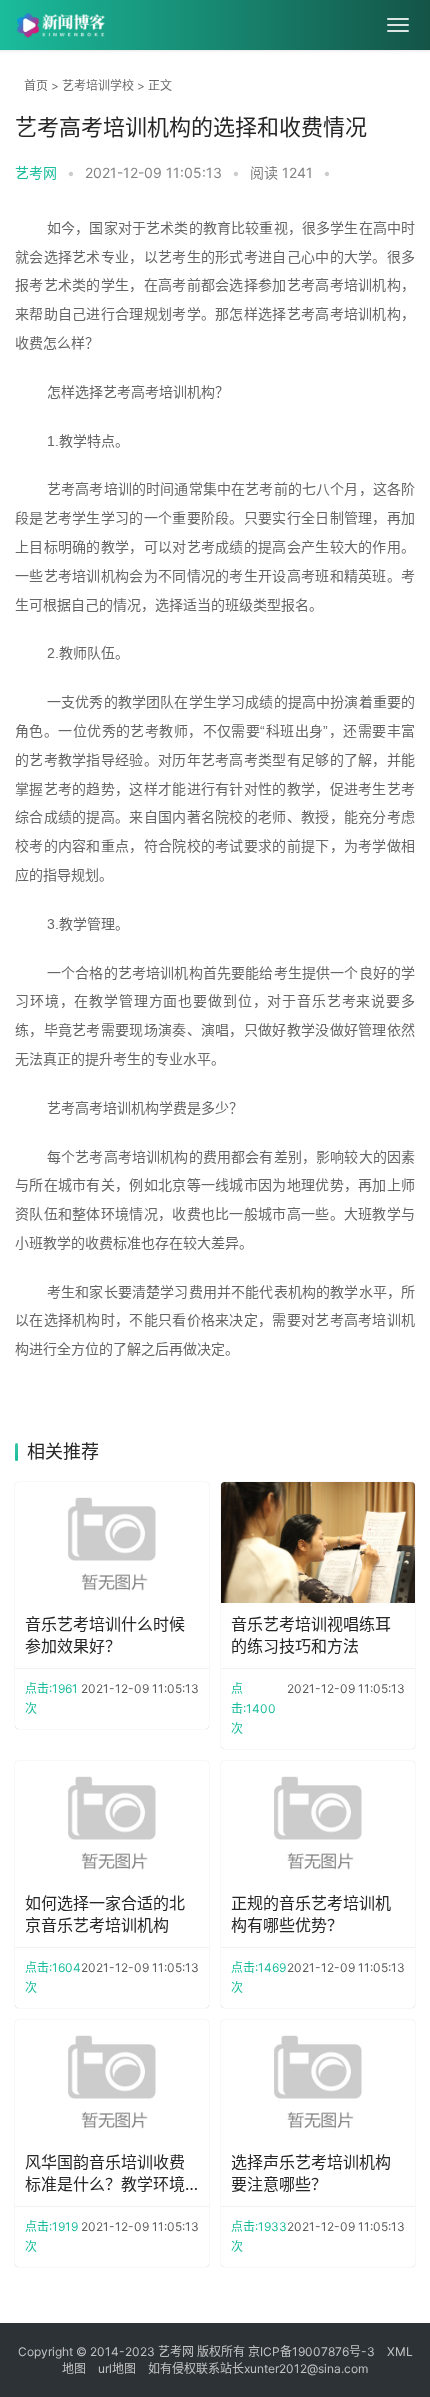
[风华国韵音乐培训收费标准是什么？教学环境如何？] (112, 2080)
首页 (36, 85)
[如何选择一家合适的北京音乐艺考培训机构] (112, 1821)
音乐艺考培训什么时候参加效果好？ (105, 1635)
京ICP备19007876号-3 (311, 2351)
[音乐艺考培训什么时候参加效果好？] (112, 1542)
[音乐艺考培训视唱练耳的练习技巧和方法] (318, 1542)
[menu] (398, 25)
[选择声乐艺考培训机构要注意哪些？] (318, 2080)
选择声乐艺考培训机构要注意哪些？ (311, 2173)
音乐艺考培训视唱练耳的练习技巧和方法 (311, 1635)
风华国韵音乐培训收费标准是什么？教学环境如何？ (105, 2174)
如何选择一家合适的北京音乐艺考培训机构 (105, 1914)
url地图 (117, 2368)
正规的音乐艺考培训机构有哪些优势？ (311, 1914)
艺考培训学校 (98, 85)
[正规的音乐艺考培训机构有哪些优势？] (318, 1821)
